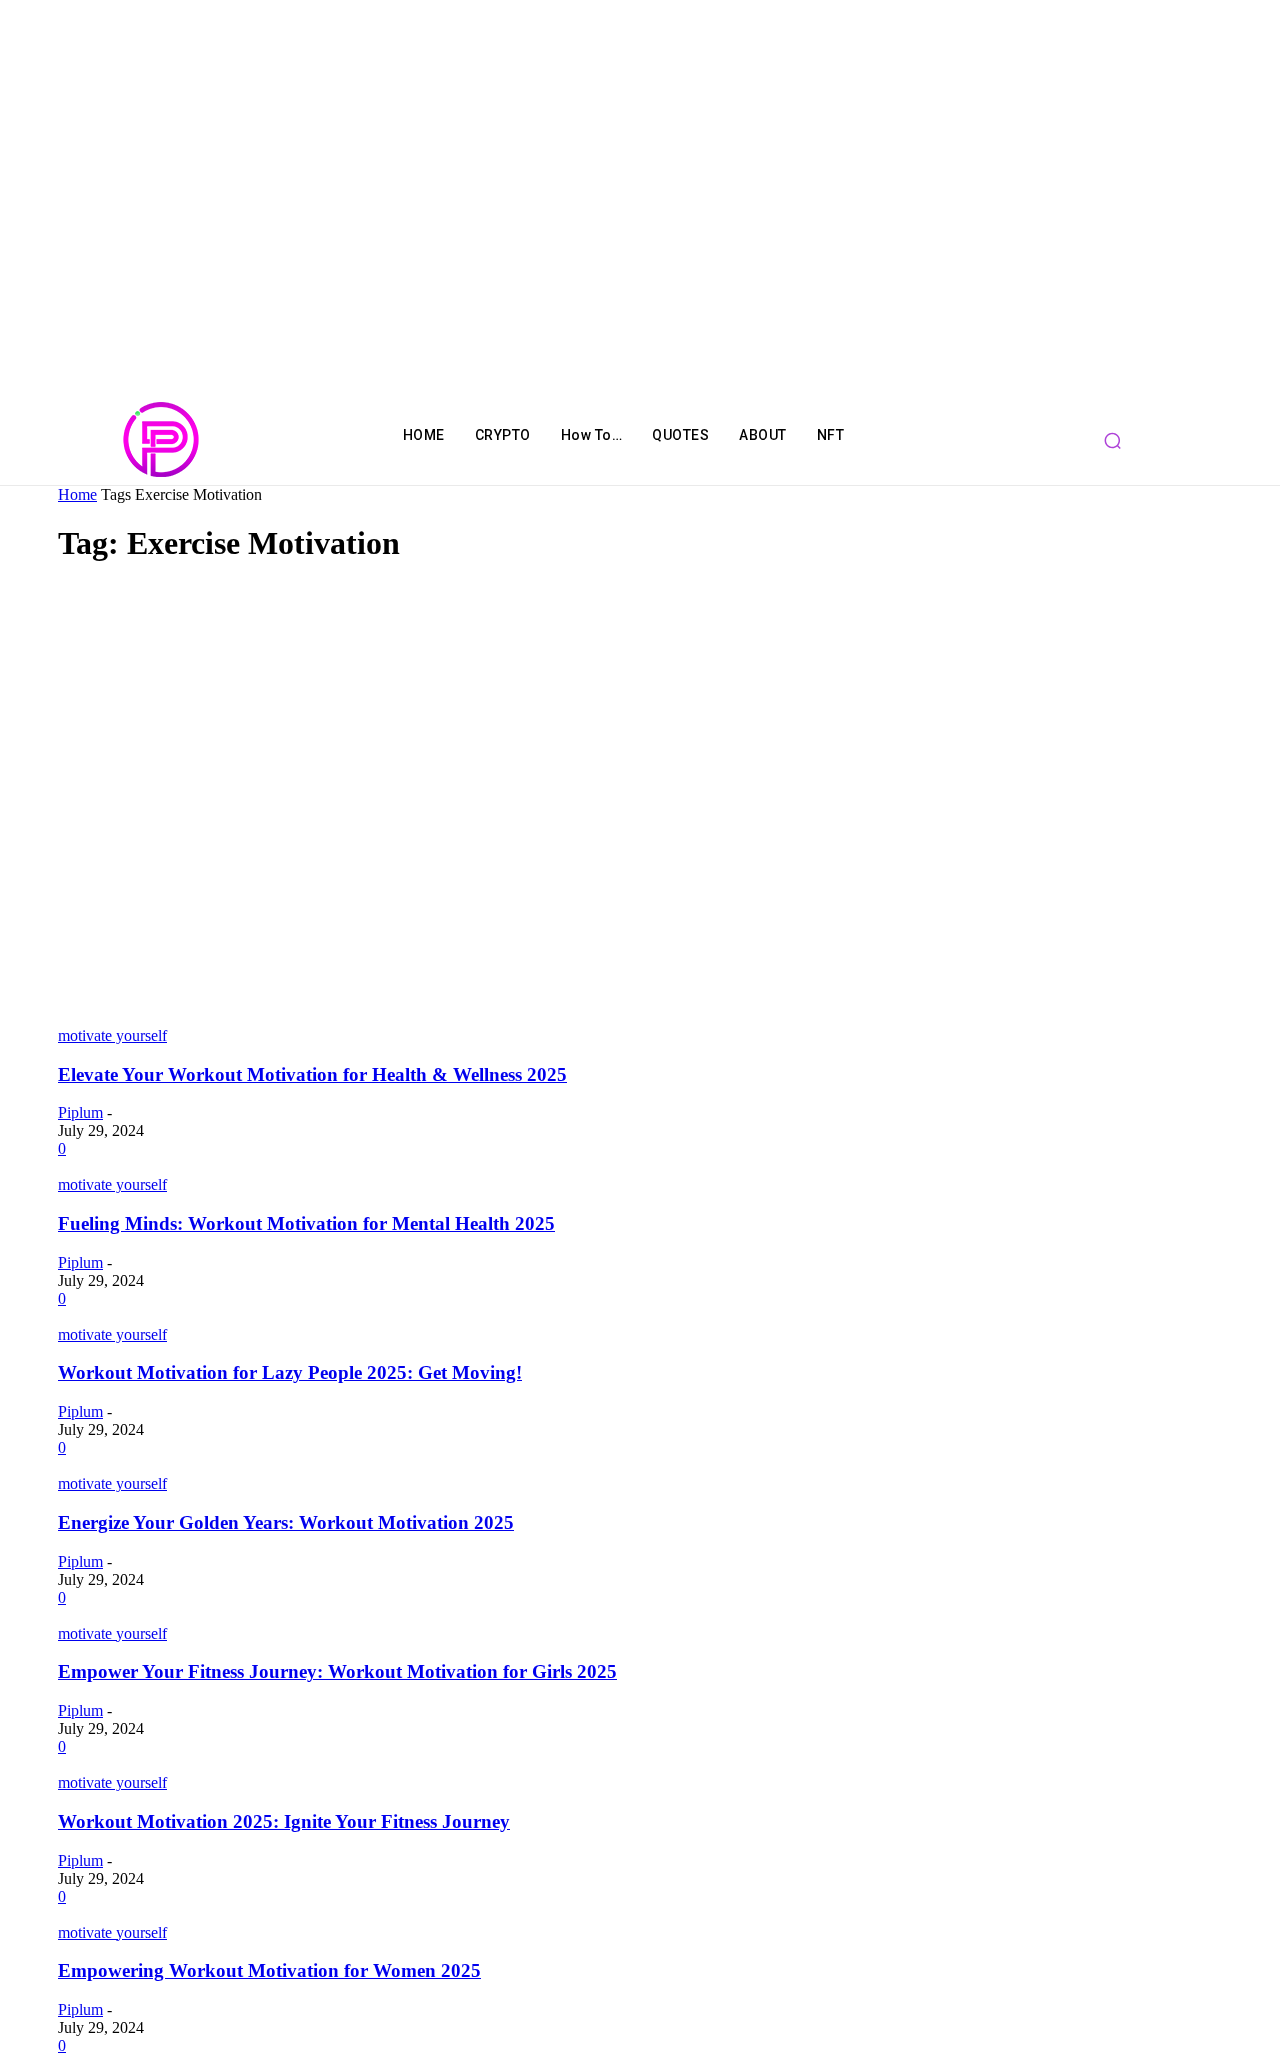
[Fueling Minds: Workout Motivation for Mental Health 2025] (201, 1166)
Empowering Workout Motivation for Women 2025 (269, 1970)
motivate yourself (112, 1035)
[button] (1113, 440)
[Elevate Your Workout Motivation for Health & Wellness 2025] (442, 1017)
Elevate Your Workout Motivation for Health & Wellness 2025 (312, 1074)
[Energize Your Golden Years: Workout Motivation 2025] (198, 1465)
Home (77, 494)
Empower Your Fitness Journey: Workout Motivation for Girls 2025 (337, 1671)
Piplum (80, 1112)
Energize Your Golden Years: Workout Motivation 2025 (286, 1522)
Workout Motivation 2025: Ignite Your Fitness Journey (284, 1821)
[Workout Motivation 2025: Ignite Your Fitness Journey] (146, 1764)
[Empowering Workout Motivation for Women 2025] (182, 1914)
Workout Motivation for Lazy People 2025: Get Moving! (290, 1372)
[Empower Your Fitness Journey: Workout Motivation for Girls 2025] (172, 1615)
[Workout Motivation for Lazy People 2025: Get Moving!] (195, 1316)
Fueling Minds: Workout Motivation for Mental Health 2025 (306, 1223)
